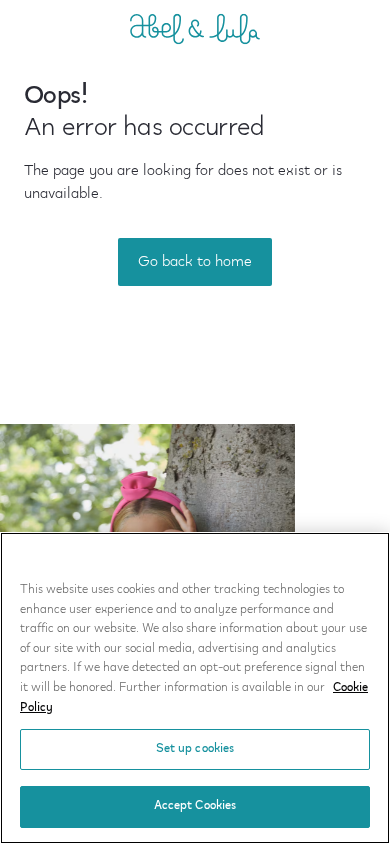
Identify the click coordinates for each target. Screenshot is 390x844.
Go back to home (195, 262)
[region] (195, 688)
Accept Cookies (195, 806)
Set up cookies (195, 749)
